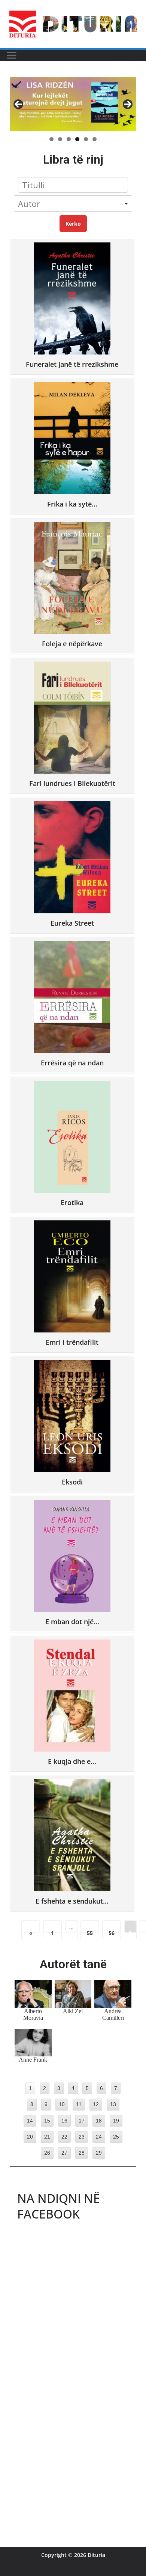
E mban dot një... (72, 1621)
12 (96, 2104)
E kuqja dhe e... (72, 1761)
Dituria (96, 2555)
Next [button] (128, 104)
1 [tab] (51, 139)
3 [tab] (69, 139)
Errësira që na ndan (72, 1063)
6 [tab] (95, 139)
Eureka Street (72, 923)
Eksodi (72, 1482)
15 (47, 2121)
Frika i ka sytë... (72, 504)
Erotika (72, 1202)
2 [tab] (60, 139)
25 (116, 2137)
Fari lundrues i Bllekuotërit (72, 783)
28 (82, 2153)
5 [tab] (86, 139)
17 (82, 2121)
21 (47, 2137)
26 (47, 2153)
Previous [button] (18, 104)
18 (99, 2121)
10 (62, 2104)
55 (90, 1931)
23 (82, 2137)
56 (112, 1931)
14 (30, 2121)
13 (113, 2104)
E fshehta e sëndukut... (72, 1901)
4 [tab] (77, 139)
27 (64, 2153)
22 (64, 2137)
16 (64, 2121)
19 (116, 2121)
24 (99, 2137)
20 (30, 2137)
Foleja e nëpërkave (72, 643)
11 (79, 2104)
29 (99, 2153)
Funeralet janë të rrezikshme (72, 364)
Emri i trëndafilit (72, 1342)
